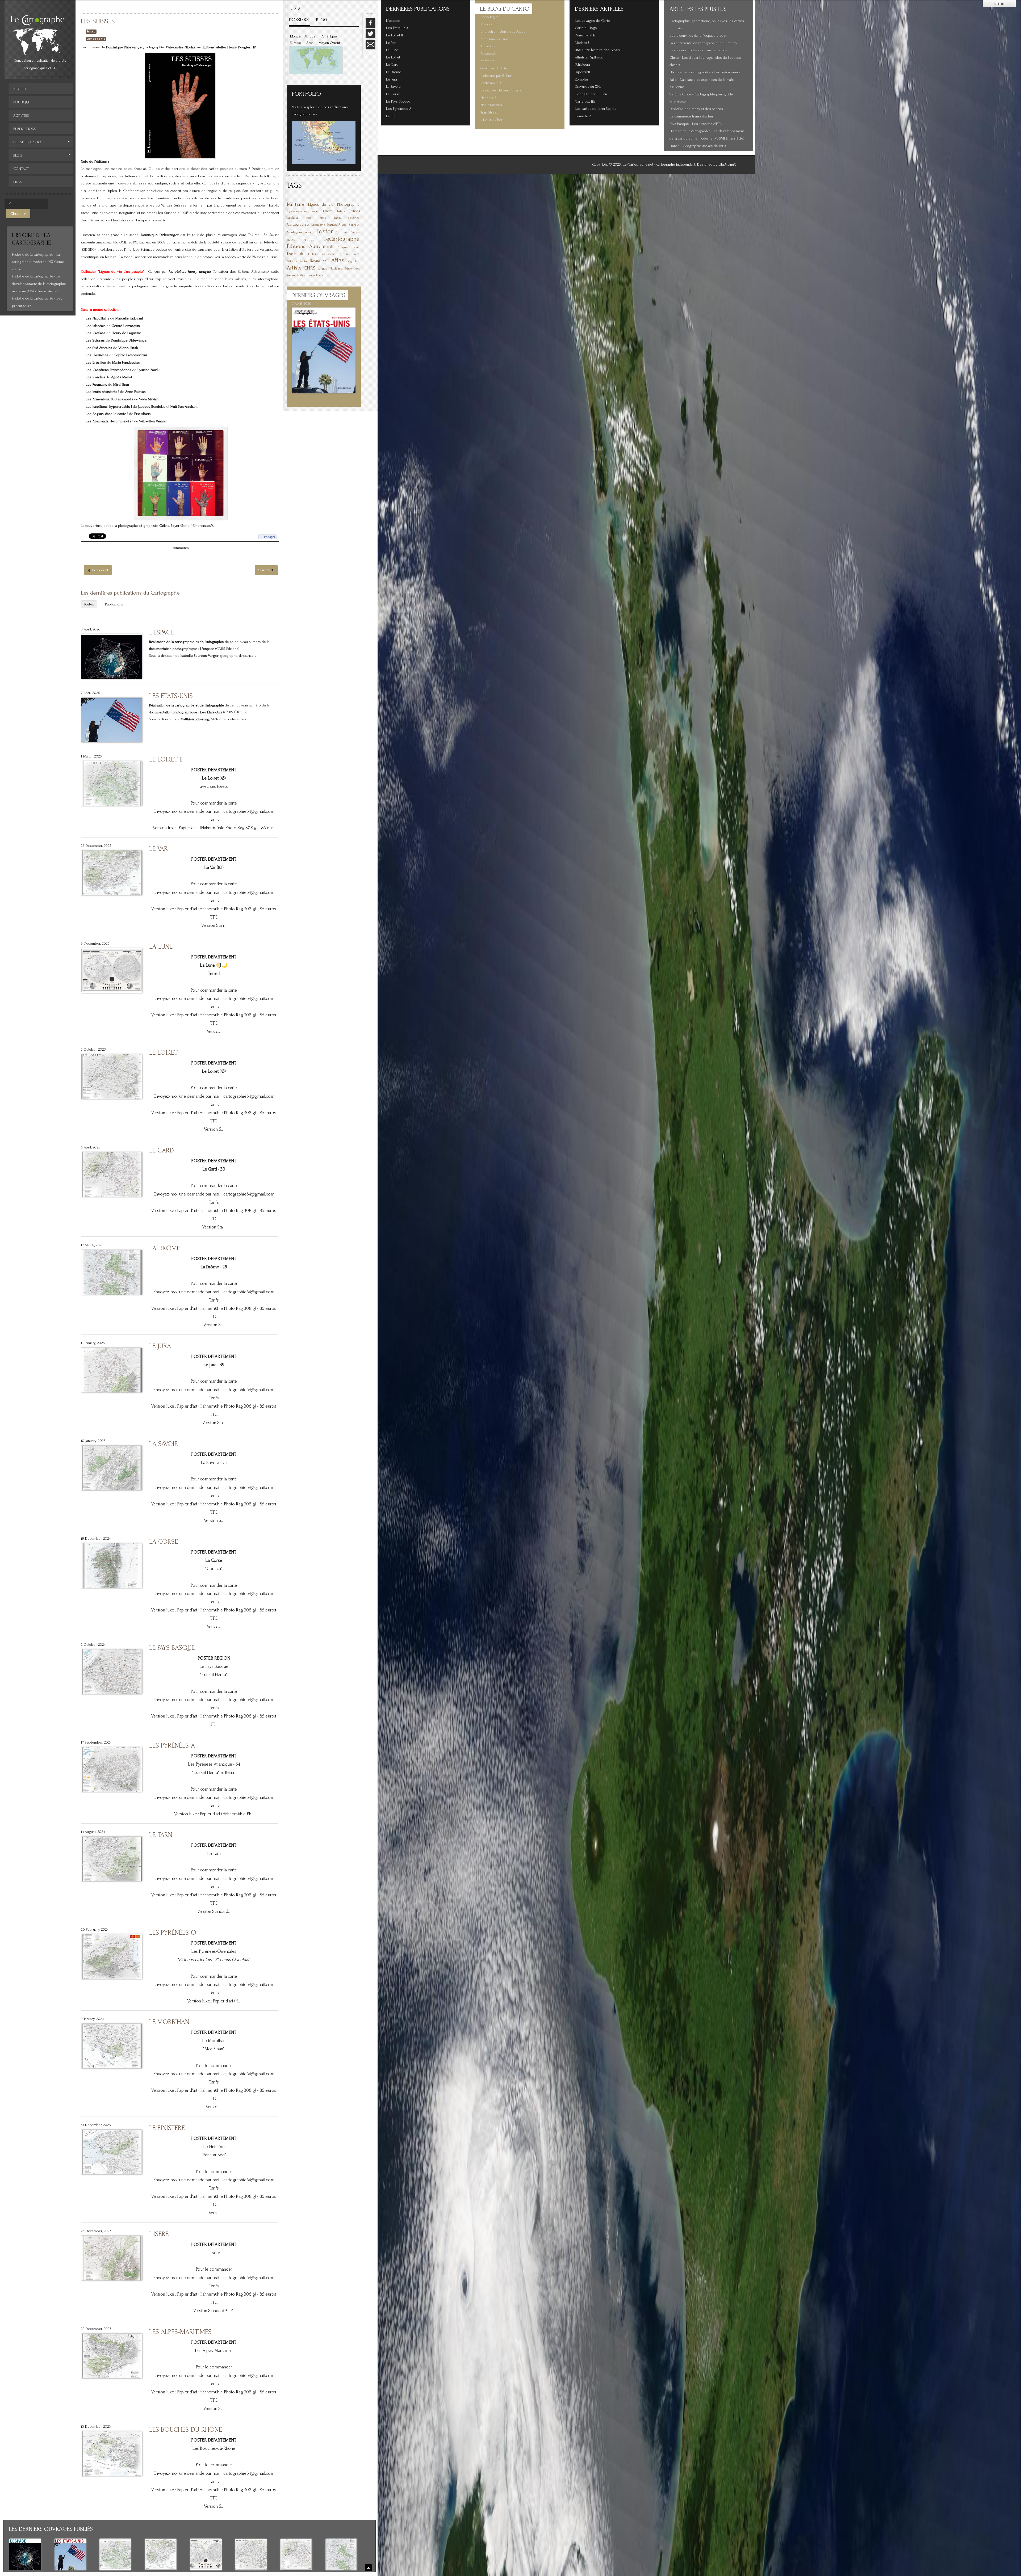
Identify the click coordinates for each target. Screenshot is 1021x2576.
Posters (341, 211)
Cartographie (298, 224)
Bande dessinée (347, 218)
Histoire (327, 211)
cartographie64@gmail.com (249, 811)
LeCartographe (341, 239)
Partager (270, 537)
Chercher (18, 213)
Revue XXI (319, 261)
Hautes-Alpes (337, 225)
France (309, 240)
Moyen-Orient (329, 43)
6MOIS (291, 240)
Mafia (323, 218)
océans (309, 233)
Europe (295, 43)
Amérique (329, 36)
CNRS (309, 268)
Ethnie (344, 254)
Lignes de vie (96, 39)
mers (356, 254)
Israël (356, 247)
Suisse (91, 31)
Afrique (310, 36)
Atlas (338, 260)
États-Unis (342, 233)
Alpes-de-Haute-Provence (302, 211)
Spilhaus (354, 225)
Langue (323, 269)
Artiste (294, 268)
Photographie (348, 205)
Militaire (296, 204)
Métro (301, 275)
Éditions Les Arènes (322, 254)
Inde (309, 218)
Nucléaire (336, 269)
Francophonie (315, 275)
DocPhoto (296, 253)
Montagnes (295, 232)
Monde (295, 36)
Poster (325, 231)
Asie (310, 43)
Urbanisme (318, 225)
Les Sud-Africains (99, 348)
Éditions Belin (297, 261)
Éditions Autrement (310, 246)
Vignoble (354, 261)
